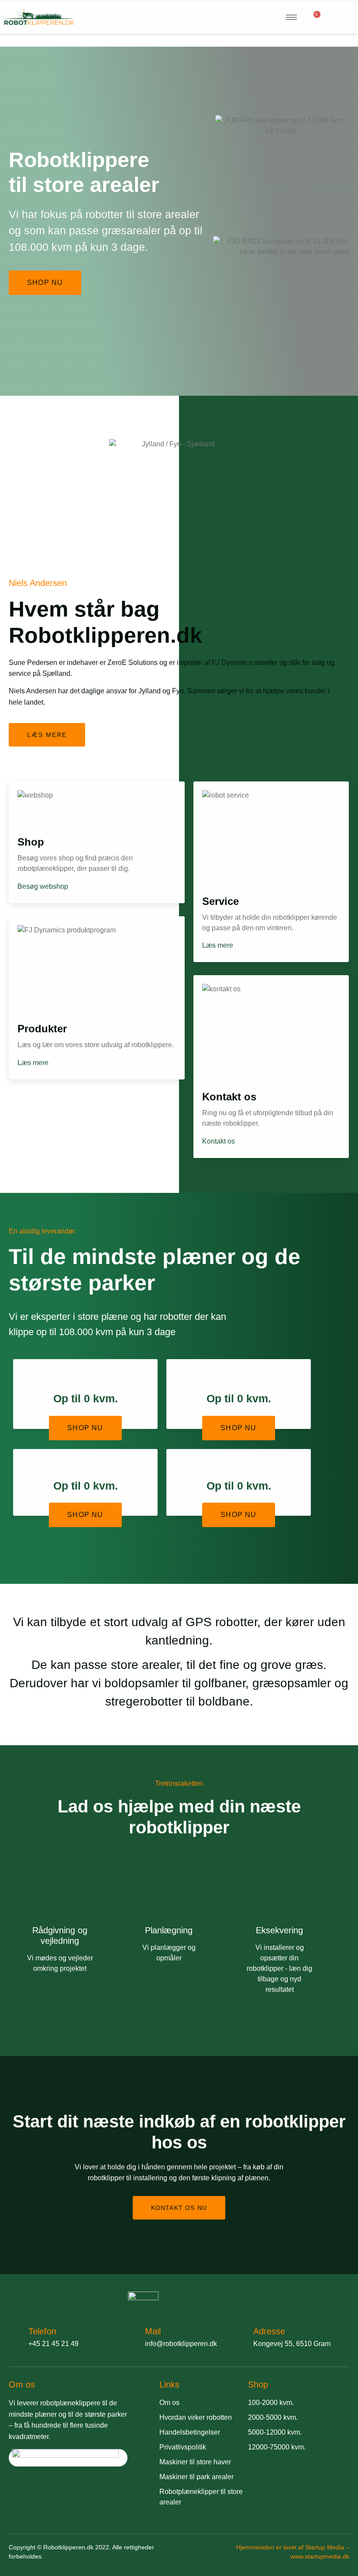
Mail (153, 2331)
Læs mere (33, 1063)
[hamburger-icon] (291, 17)
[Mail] (131, 2336)
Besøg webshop (43, 887)
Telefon (42, 2331)
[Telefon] (14, 2336)
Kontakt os (219, 1141)
